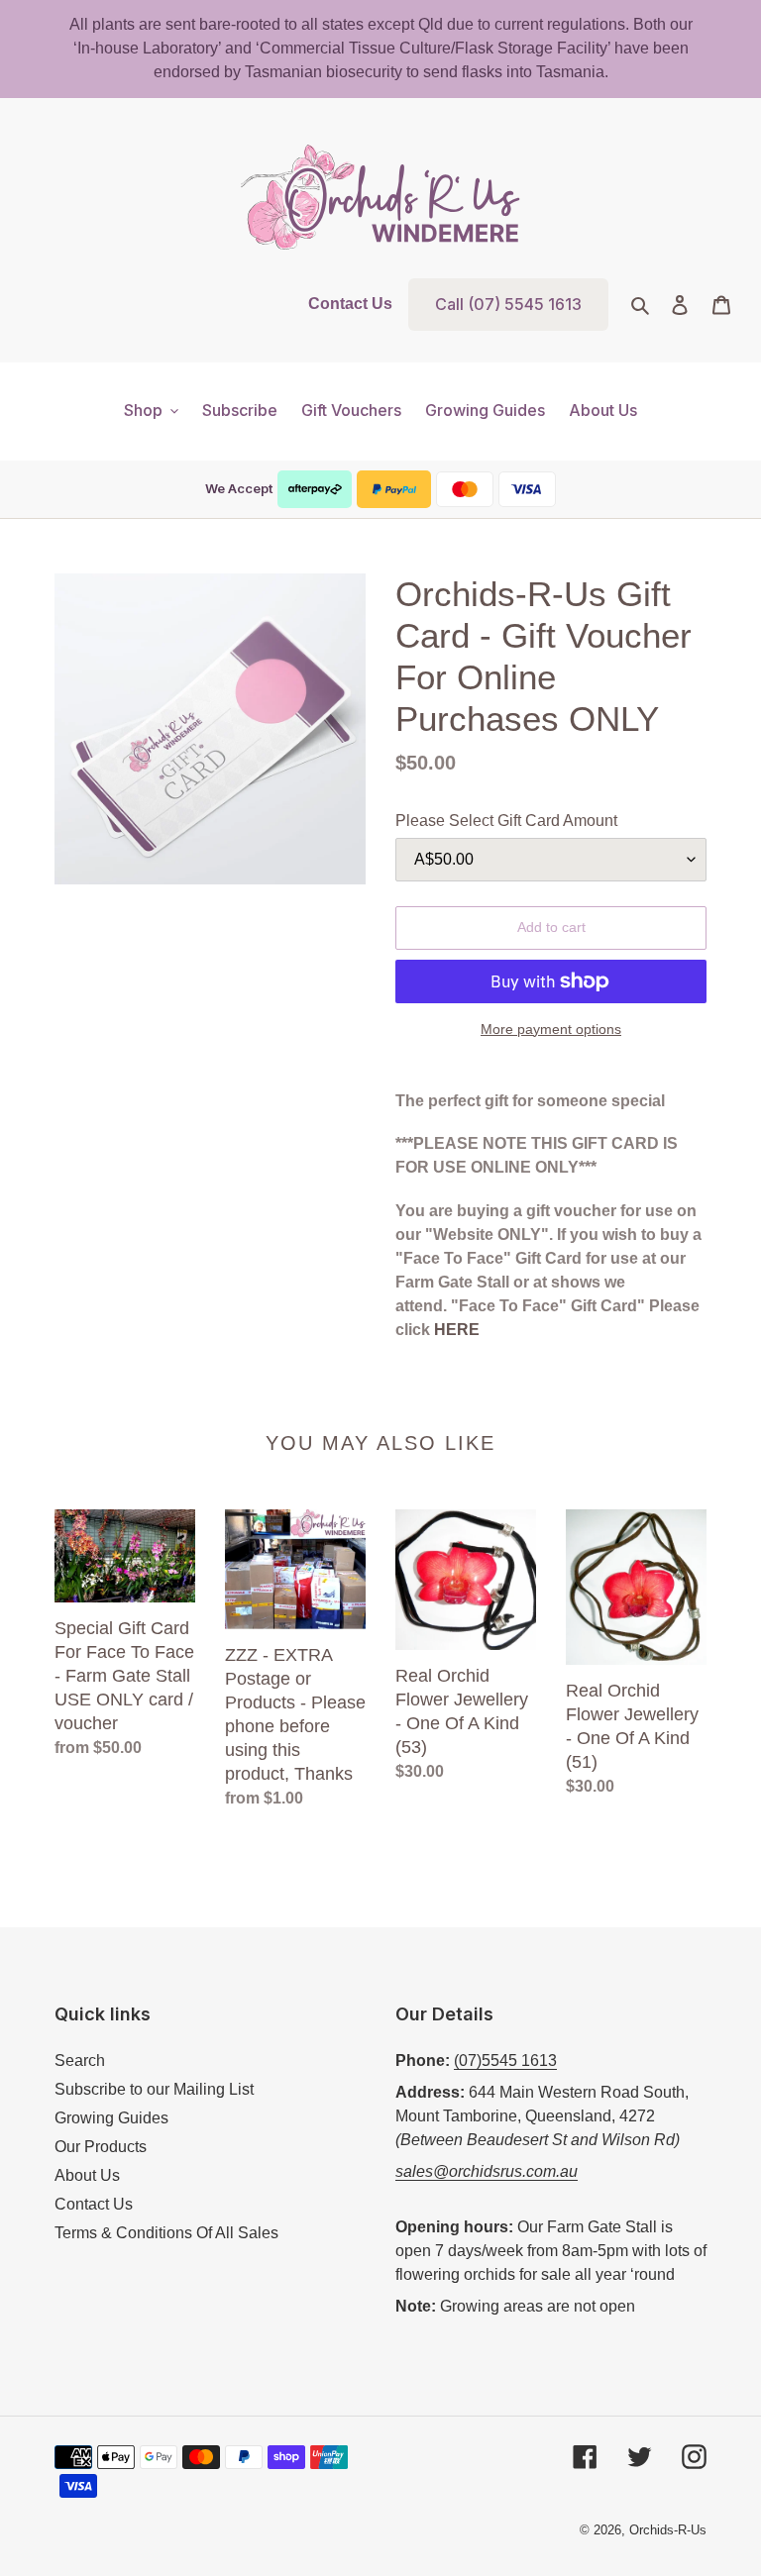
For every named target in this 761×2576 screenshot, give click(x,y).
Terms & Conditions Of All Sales (166, 2233)
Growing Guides (111, 2118)
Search (80, 2061)
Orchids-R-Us (668, 2530)
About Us (87, 2175)
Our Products (101, 2147)
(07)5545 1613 (505, 2061)
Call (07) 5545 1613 (508, 304)
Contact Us (350, 304)
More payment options (551, 1029)
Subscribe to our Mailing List (154, 2089)
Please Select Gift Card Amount (506, 821)
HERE (457, 1330)
